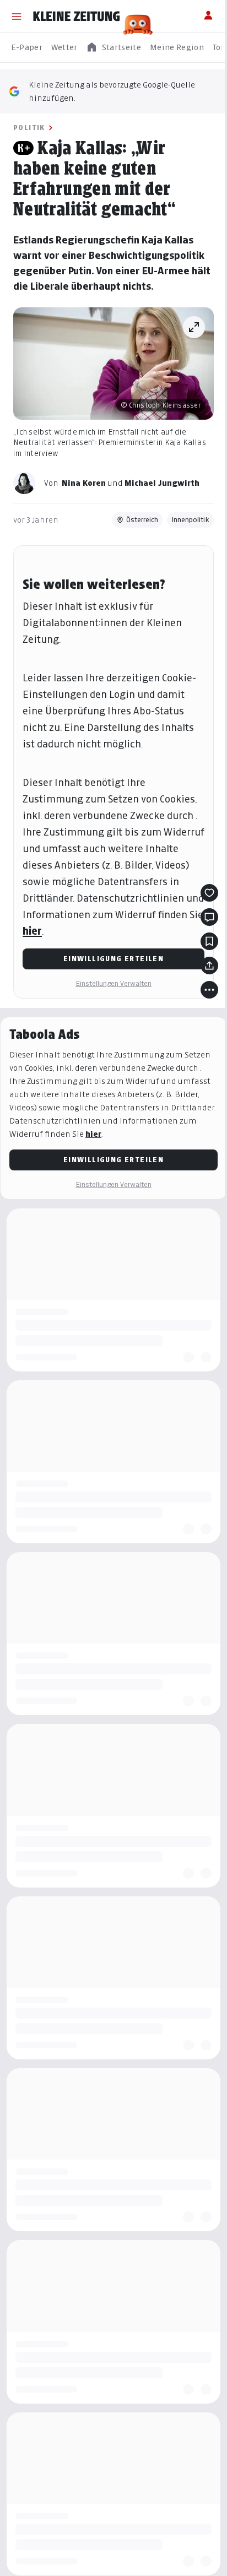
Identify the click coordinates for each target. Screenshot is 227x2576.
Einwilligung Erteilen (113, 959)
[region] (113, 48)
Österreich (142, 520)
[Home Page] (77, 17)
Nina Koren (84, 483)
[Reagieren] (209, 893)
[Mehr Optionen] (209, 990)
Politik (29, 128)
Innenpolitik (190, 520)
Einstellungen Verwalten (113, 983)
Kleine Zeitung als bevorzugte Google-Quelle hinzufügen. (112, 91)
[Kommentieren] (209, 917)
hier (32, 931)
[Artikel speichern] (209, 941)
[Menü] (17, 17)
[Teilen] (209, 966)
